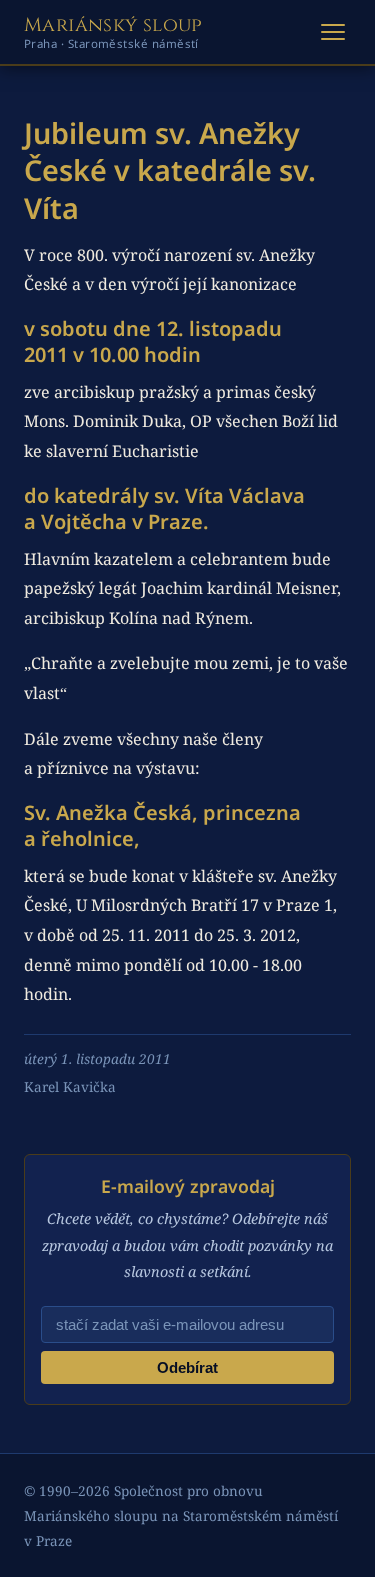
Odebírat (187, 1367)
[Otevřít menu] (333, 32)
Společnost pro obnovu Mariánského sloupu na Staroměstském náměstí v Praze (181, 1515)
